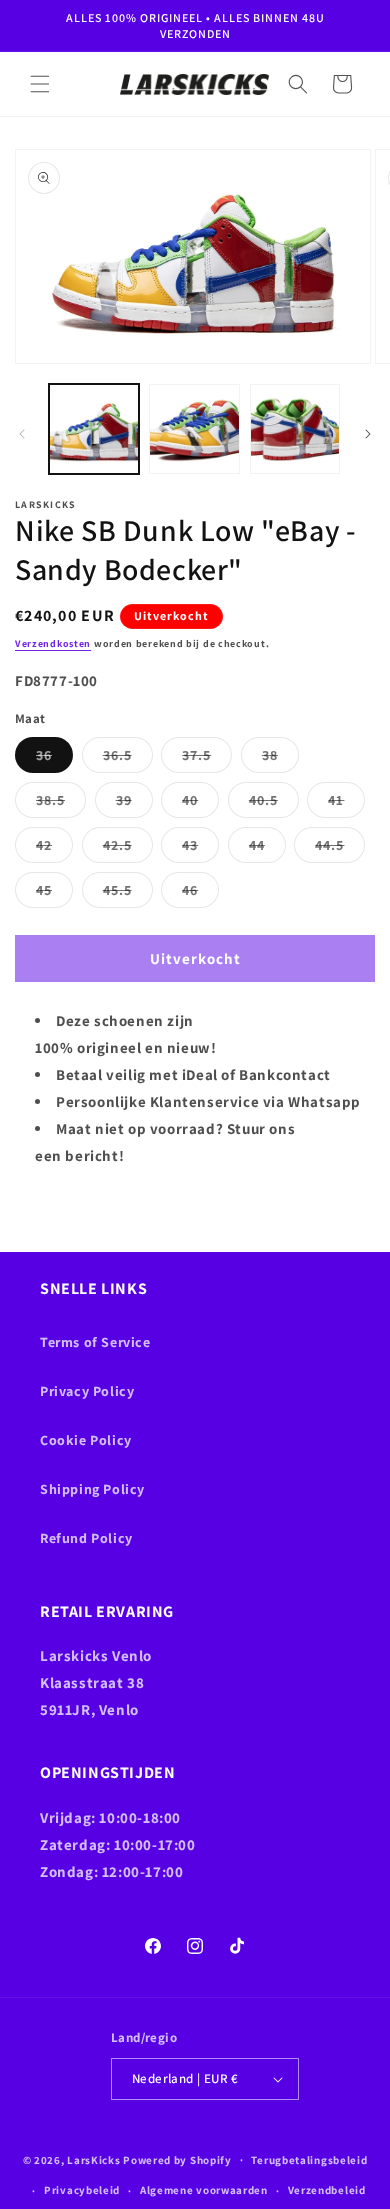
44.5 (340, 849)
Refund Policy (86, 1538)
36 (54, 759)
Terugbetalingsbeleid (309, 2160)
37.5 (207, 759)
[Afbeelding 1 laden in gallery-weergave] (94, 429)
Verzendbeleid (327, 2190)
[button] (40, 84)
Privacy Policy (87, 1391)
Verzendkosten (53, 643)
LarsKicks (93, 2159)
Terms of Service (95, 1342)
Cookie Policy (86, 1440)
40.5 (274, 804)
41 (346, 804)
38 (280, 759)
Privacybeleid (82, 2190)
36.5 (128, 759)
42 (54, 849)
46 (200, 894)
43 (200, 849)
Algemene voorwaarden (204, 2190)
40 (200, 804)
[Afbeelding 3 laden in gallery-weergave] (295, 429)
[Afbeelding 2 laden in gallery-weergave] (194, 429)
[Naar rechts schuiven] (368, 434)
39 (134, 804)
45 (54, 894)
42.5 (128, 849)
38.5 (61, 804)
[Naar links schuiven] (22, 434)
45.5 (128, 894)
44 (267, 849)
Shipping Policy (92, 1489)
